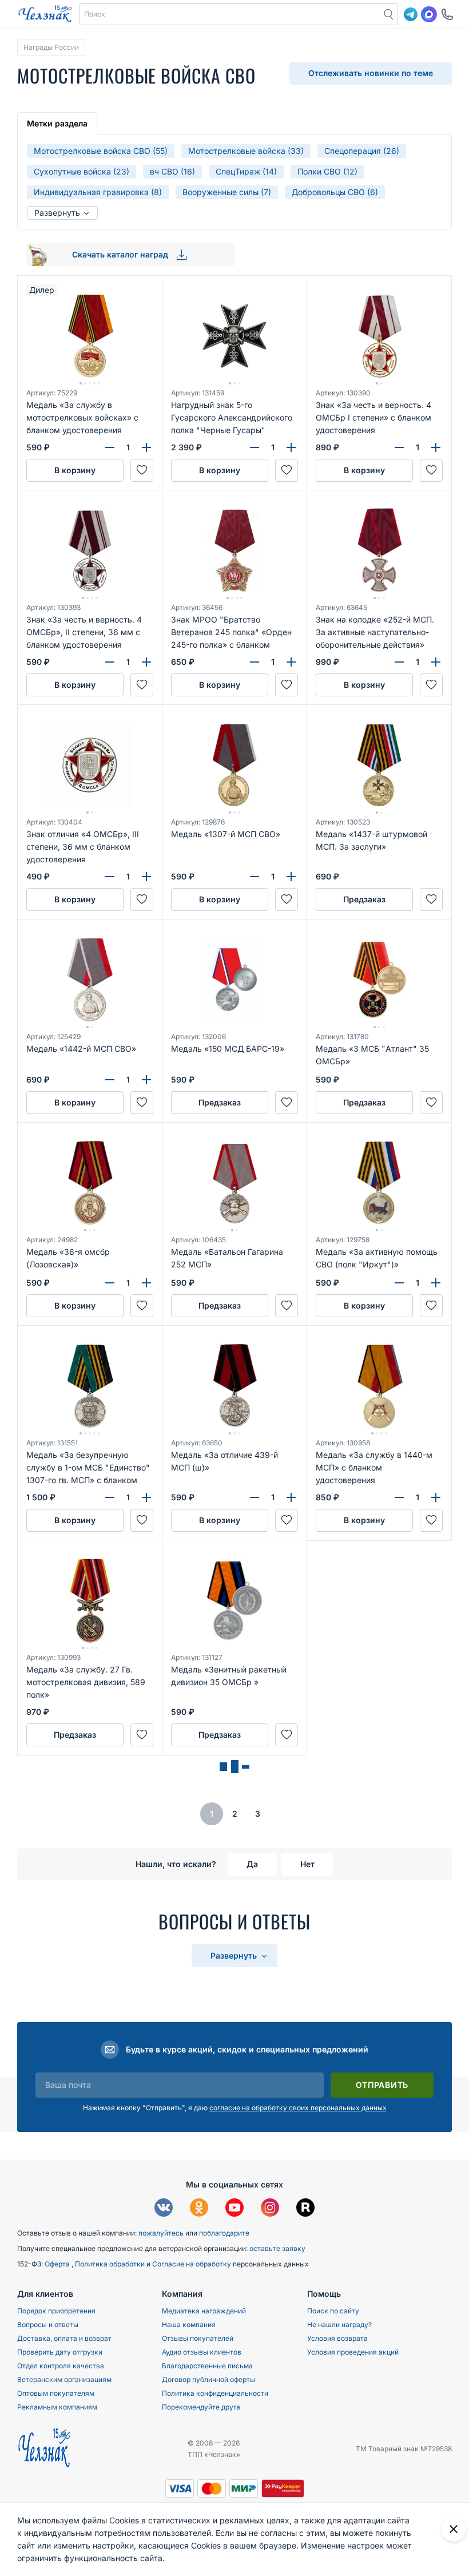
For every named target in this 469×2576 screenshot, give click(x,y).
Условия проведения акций (353, 2352)
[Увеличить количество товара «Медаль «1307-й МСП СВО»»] (291, 877)
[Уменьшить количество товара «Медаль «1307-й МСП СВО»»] (255, 877)
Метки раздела (57, 123)
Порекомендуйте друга (201, 2407)
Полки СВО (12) (327, 171)
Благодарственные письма (207, 2366)
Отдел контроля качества (61, 2366)
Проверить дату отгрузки (60, 2352)
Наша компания (189, 2325)
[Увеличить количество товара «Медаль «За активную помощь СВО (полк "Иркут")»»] (436, 1283)
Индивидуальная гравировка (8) (98, 192)
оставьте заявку (277, 2248)
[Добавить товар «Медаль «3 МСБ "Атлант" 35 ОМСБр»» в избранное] (431, 1103)
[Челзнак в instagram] (270, 2209)
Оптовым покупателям (56, 2393)
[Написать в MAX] (429, 14)
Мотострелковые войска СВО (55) (101, 151)
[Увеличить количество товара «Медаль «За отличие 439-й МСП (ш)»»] (291, 1497)
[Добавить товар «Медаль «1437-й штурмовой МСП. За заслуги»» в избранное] (431, 899)
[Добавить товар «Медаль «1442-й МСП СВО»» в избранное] (142, 1103)
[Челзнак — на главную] (45, 14)
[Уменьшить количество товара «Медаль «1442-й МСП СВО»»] (110, 1080)
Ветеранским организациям (64, 2379)
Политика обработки (111, 2264)
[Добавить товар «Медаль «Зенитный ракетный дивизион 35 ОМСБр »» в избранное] (287, 1735)
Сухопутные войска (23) (82, 171)
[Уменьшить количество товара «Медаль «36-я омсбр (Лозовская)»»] (110, 1283)
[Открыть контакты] (447, 14)
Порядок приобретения (56, 2311)
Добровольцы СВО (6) (335, 192)
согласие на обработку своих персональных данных (298, 2108)
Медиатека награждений (204, 2311)
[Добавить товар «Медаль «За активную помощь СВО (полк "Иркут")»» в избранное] (431, 1306)
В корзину (75, 470)
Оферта (58, 2264)
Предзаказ (364, 899)
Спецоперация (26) (362, 151)
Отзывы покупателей (198, 2338)
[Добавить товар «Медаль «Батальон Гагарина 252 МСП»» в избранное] (287, 1306)
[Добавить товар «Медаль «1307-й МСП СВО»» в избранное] (287, 899)
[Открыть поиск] (389, 14)
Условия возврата (337, 2338)
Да (252, 1864)
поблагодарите (224, 2233)
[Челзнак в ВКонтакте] (164, 2209)
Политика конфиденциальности (215, 2393)
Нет (307, 1864)
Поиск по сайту (333, 2311)
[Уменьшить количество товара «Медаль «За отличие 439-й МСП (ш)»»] (255, 1497)
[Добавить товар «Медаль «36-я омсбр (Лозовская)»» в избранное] (142, 1306)
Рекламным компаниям (57, 2407)
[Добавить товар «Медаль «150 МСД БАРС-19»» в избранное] (287, 1103)
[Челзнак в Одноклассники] (199, 2209)
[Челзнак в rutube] (305, 2209)
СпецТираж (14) (246, 171)
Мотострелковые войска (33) (246, 151)
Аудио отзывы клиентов (202, 2352)
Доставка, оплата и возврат (64, 2338)
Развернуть (58, 213)
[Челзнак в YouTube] (234, 2209)
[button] (230, 14)
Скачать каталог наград (121, 254)
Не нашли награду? (339, 2325)
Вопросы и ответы (48, 2325)
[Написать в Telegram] (411, 14)
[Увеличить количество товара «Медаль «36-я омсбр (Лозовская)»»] (146, 1283)
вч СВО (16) (172, 171)
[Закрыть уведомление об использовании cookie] (454, 2529)
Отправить (382, 2085)
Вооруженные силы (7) (227, 192)
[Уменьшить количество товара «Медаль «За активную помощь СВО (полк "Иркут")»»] (399, 1283)
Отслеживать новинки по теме (371, 73)
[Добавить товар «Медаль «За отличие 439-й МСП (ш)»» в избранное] (287, 1520)
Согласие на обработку (192, 2264)
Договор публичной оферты (208, 2379)
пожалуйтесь (161, 2233)
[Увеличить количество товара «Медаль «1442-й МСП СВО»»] (146, 1080)
